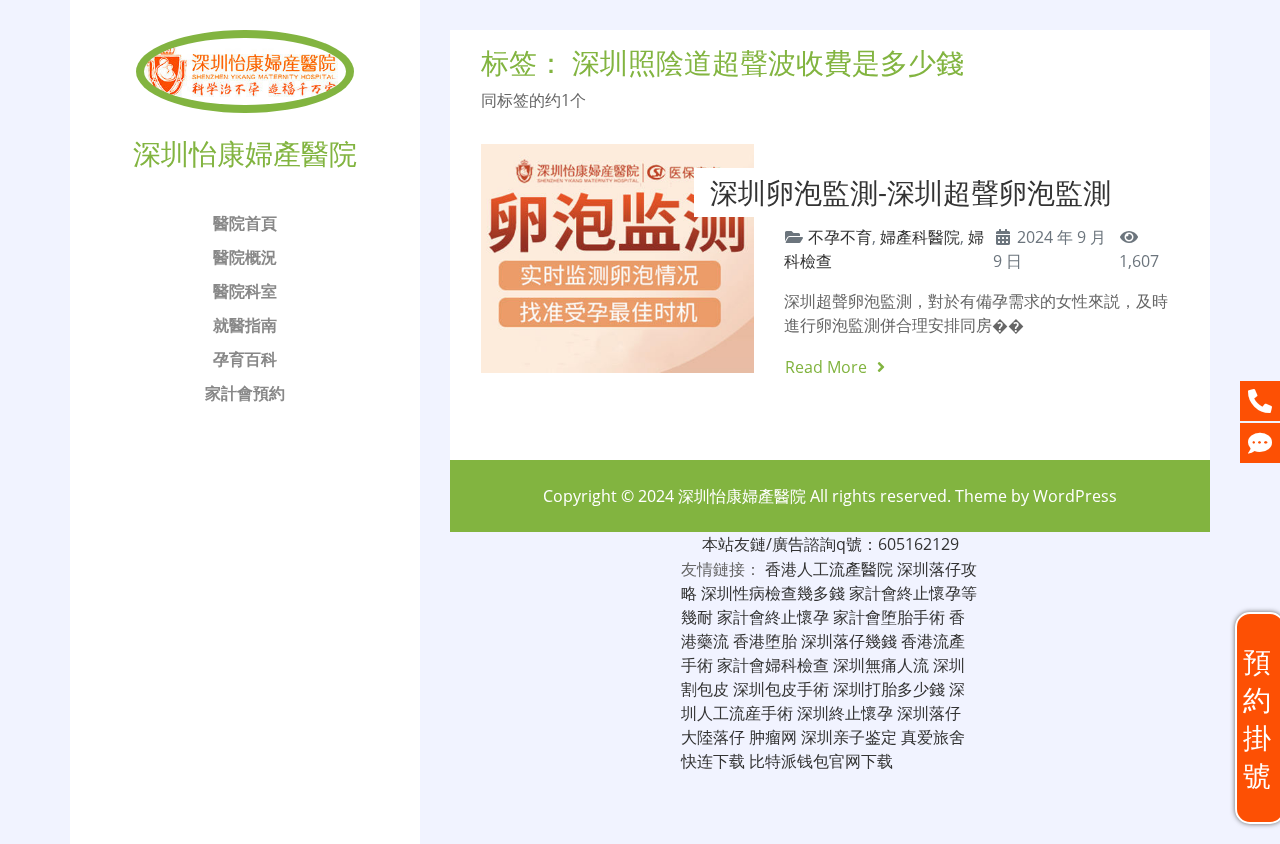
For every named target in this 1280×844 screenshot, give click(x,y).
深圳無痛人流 (881, 665)
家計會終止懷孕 (773, 617)
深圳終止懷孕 (845, 713)
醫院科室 (245, 291)
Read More (828, 367)
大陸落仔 (713, 737)
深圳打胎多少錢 (889, 689)
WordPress (1075, 496)
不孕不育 (840, 237)
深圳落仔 (929, 713)
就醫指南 (245, 325)
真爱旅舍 (933, 737)
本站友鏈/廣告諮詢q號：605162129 (830, 544)
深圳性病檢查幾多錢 (773, 593)
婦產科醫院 (920, 237)
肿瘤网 (773, 737)
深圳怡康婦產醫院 (742, 496)
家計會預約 (245, 393)
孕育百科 (245, 359)
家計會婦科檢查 (773, 665)
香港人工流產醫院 (829, 569)
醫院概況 (245, 257)
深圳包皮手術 (781, 689)
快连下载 (713, 761)
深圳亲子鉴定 (849, 737)
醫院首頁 (245, 223)
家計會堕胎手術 (889, 617)
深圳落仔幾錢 (849, 641)
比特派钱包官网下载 (821, 761)
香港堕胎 (765, 641)
